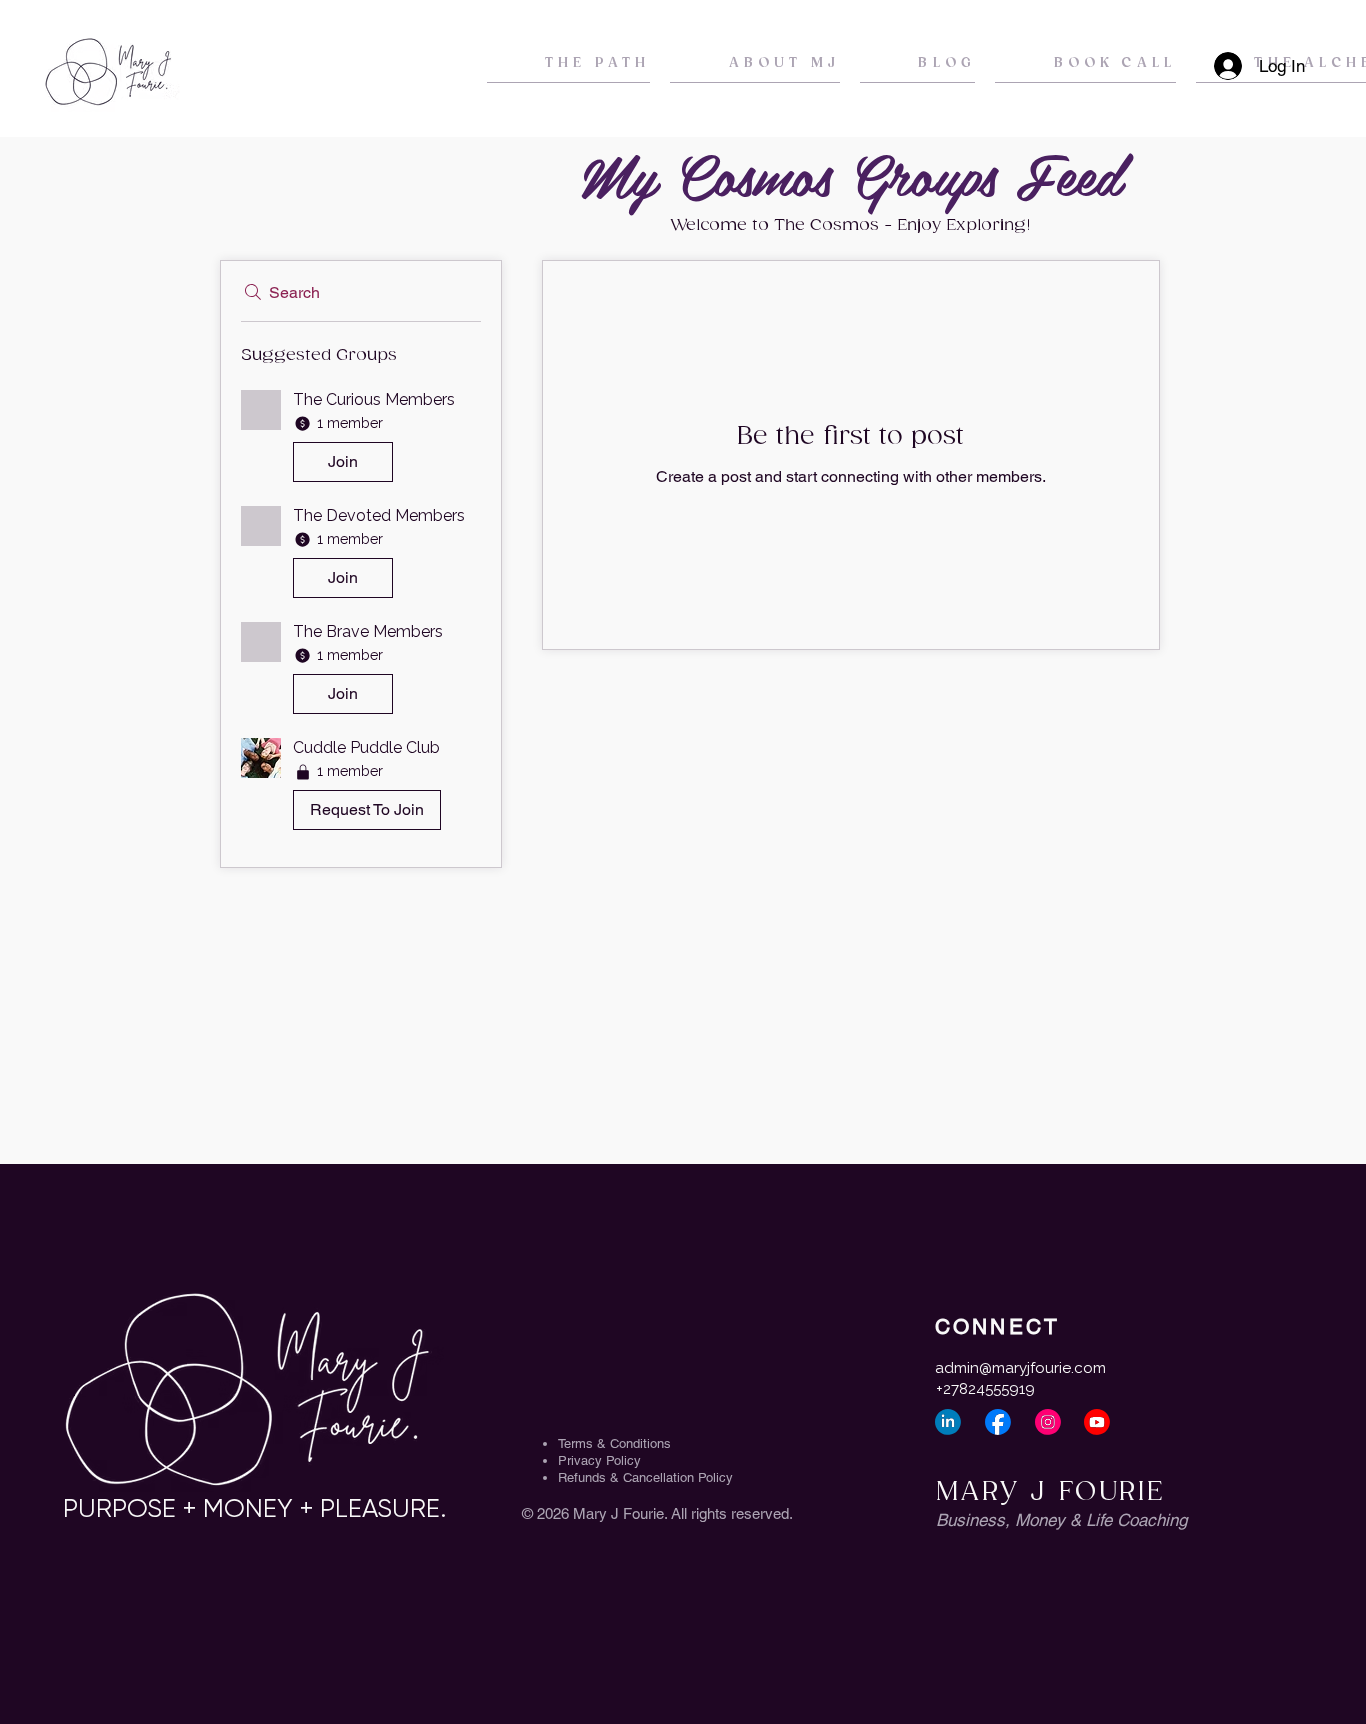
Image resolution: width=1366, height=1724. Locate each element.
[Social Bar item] (948, 1422)
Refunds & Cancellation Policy (645, 1477)
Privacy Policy (599, 1460)
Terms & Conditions (614, 1443)
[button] (361, 440)
